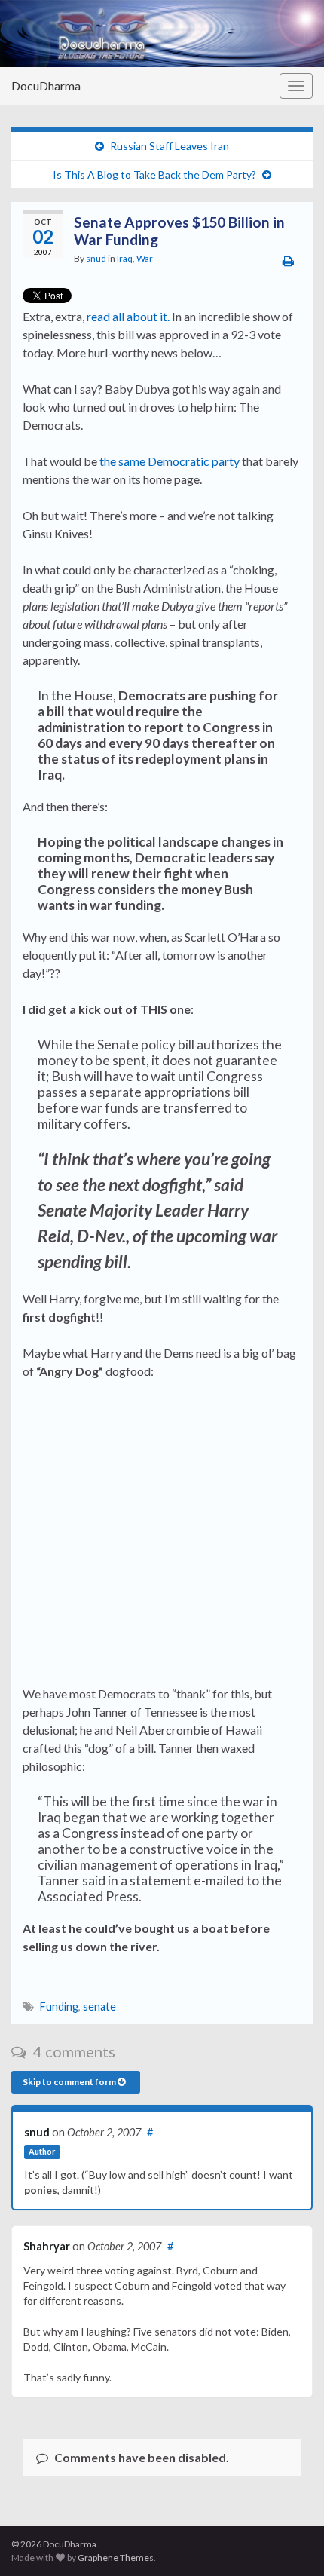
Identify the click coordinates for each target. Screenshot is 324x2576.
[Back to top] (290, 2542)
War (145, 258)
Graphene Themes (116, 2558)
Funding (59, 2006)
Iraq (125, 258)
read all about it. (128, 316)
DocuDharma (46, 86)
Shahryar (47, 2246)
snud (96, 258)
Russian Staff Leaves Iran (170, 146)
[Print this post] (288, 260)
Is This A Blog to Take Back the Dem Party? (154, 175)
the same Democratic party (170, 461)
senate (99, 2006)
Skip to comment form (70, 2082)
